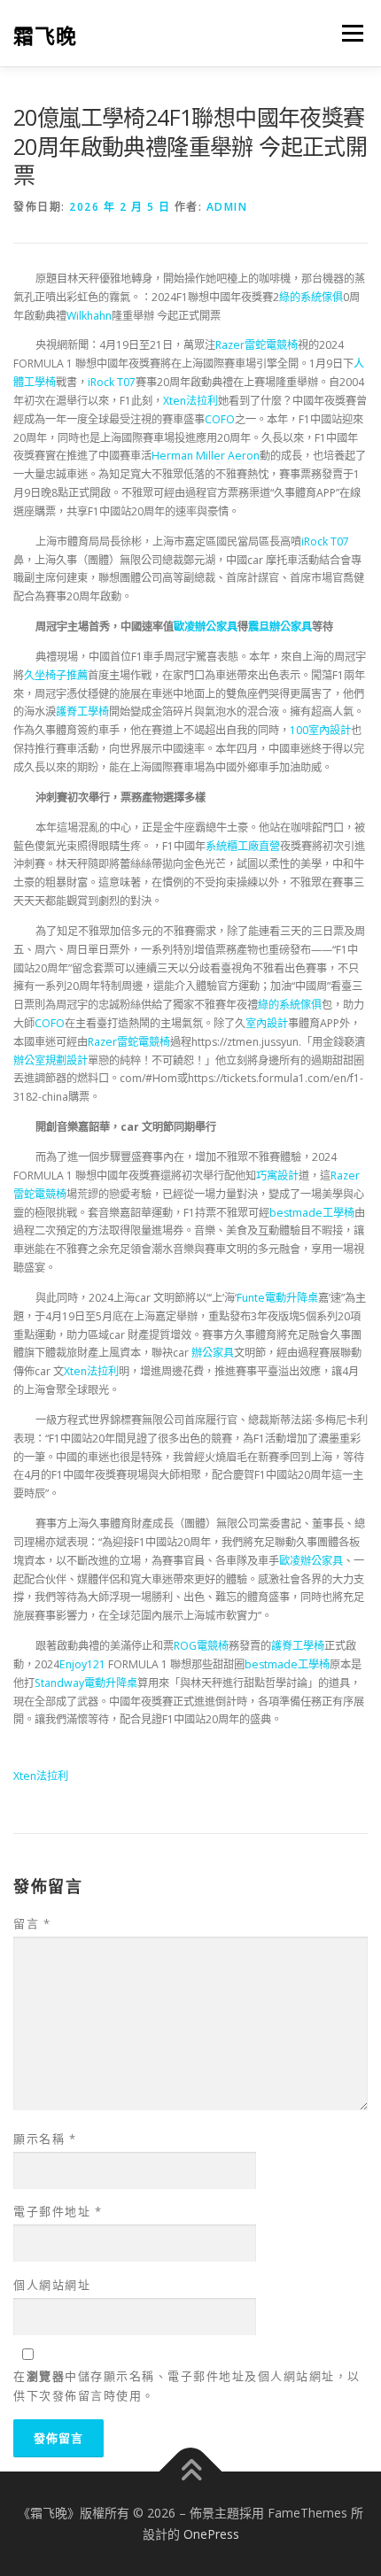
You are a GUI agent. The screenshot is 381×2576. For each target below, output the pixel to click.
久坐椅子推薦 (56, 675)
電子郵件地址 (58, 2211)
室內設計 (267, 1023)
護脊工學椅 (82, 712)
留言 (32, 1923)
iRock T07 (112, 382)
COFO (220, 419)
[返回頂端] (191, 2472)
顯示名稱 (45, 2139)
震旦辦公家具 (280, 627)
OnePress (211, 2534)
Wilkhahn (89, 316)
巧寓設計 (277, 1176)
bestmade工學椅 (312, 1213)
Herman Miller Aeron (206, 456)
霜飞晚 (45, 35)
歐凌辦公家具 (206, 627)
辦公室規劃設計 (51, 1060)
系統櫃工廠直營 (243, 846)
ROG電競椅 (201, 1646)
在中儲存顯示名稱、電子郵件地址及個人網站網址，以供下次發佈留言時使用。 (187, 2386)
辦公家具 (213, 1353)
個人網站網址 (52, 2285)
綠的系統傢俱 (311, 297)
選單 (347, 33)
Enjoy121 (82, 1664)
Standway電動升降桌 (86, 1683)
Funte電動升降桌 (277, 1298)
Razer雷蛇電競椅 (257, 345)
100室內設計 (320, 730)
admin (227, 207)
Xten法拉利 (190, 401)
